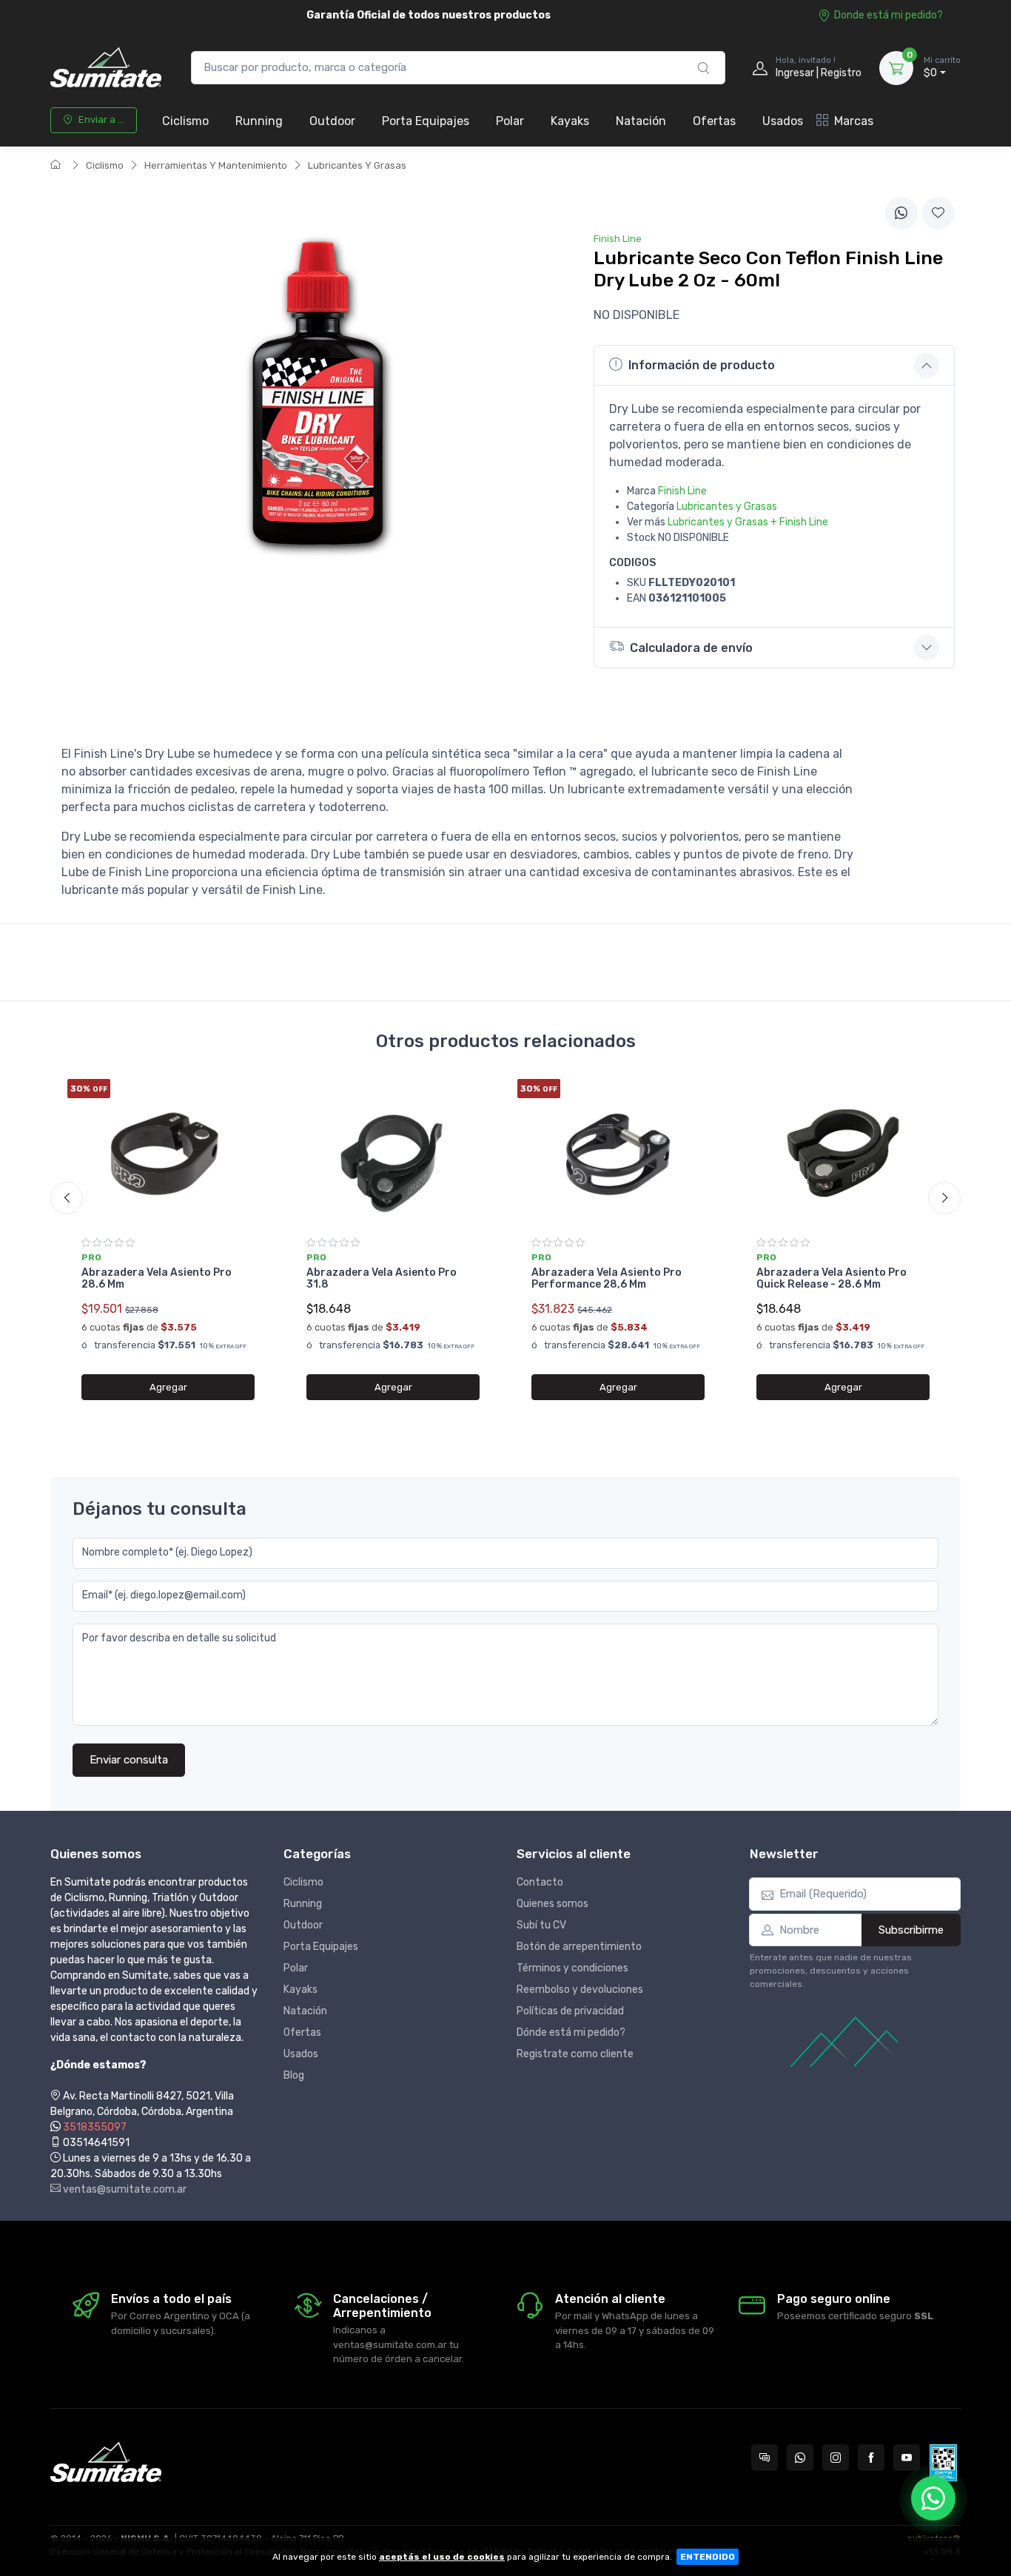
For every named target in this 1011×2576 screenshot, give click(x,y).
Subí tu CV (541, 1925)
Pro (91, 1257)
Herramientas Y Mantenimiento (216, 165)
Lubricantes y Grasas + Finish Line (748, 522)
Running (259, 121)
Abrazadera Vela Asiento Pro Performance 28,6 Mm (607, 1279)
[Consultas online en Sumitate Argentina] (765, 2458)
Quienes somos (552, 1904)
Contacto (540, 1882)
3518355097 (95, 2127)
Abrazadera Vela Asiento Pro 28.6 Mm (157, 1279)
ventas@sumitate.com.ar (124, 2189)
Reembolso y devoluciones (580, 1990)
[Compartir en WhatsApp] (901, 213)
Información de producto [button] (702, 365)
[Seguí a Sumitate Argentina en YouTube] (907, 2458)
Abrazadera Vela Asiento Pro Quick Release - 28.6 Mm (832, 1279)
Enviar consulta (129, 1760)
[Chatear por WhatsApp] (933, 2498)
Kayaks (570, 121)
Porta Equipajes (426, 121)
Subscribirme (911, 1930)
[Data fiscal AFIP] (943, 2463)
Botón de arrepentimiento (579, 1947)
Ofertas (714, 121)
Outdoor (332, 121)
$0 (942, 68)
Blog (294, 2075)
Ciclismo (185, 121)
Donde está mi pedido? (889, 15)
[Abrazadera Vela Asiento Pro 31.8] (393, 1153)
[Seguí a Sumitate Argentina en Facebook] (871, 2458)
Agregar (168, 1387)
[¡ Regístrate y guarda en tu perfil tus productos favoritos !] (938, 213)
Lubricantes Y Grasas (357, 165)
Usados (783, 121)
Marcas (854, 121)
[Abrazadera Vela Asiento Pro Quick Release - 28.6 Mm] (843, 1153)
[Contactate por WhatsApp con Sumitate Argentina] (800, 2458)
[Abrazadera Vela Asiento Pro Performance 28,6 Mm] (618, 1153)
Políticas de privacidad (570, 2011)
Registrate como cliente (575, 2054)
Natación (641, 121)
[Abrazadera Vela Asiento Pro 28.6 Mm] (168, 1153)
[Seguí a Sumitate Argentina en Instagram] (836, 2458)
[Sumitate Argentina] (106, 68)
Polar (510, 121)
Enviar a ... (101, 120)
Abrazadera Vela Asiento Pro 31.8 (382, 1279)
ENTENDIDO (708, 2557)
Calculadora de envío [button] (691, 648)
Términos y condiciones (572, 1968)
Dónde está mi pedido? (571, 2032)
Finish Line (682, 491)
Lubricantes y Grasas (727, 507)
